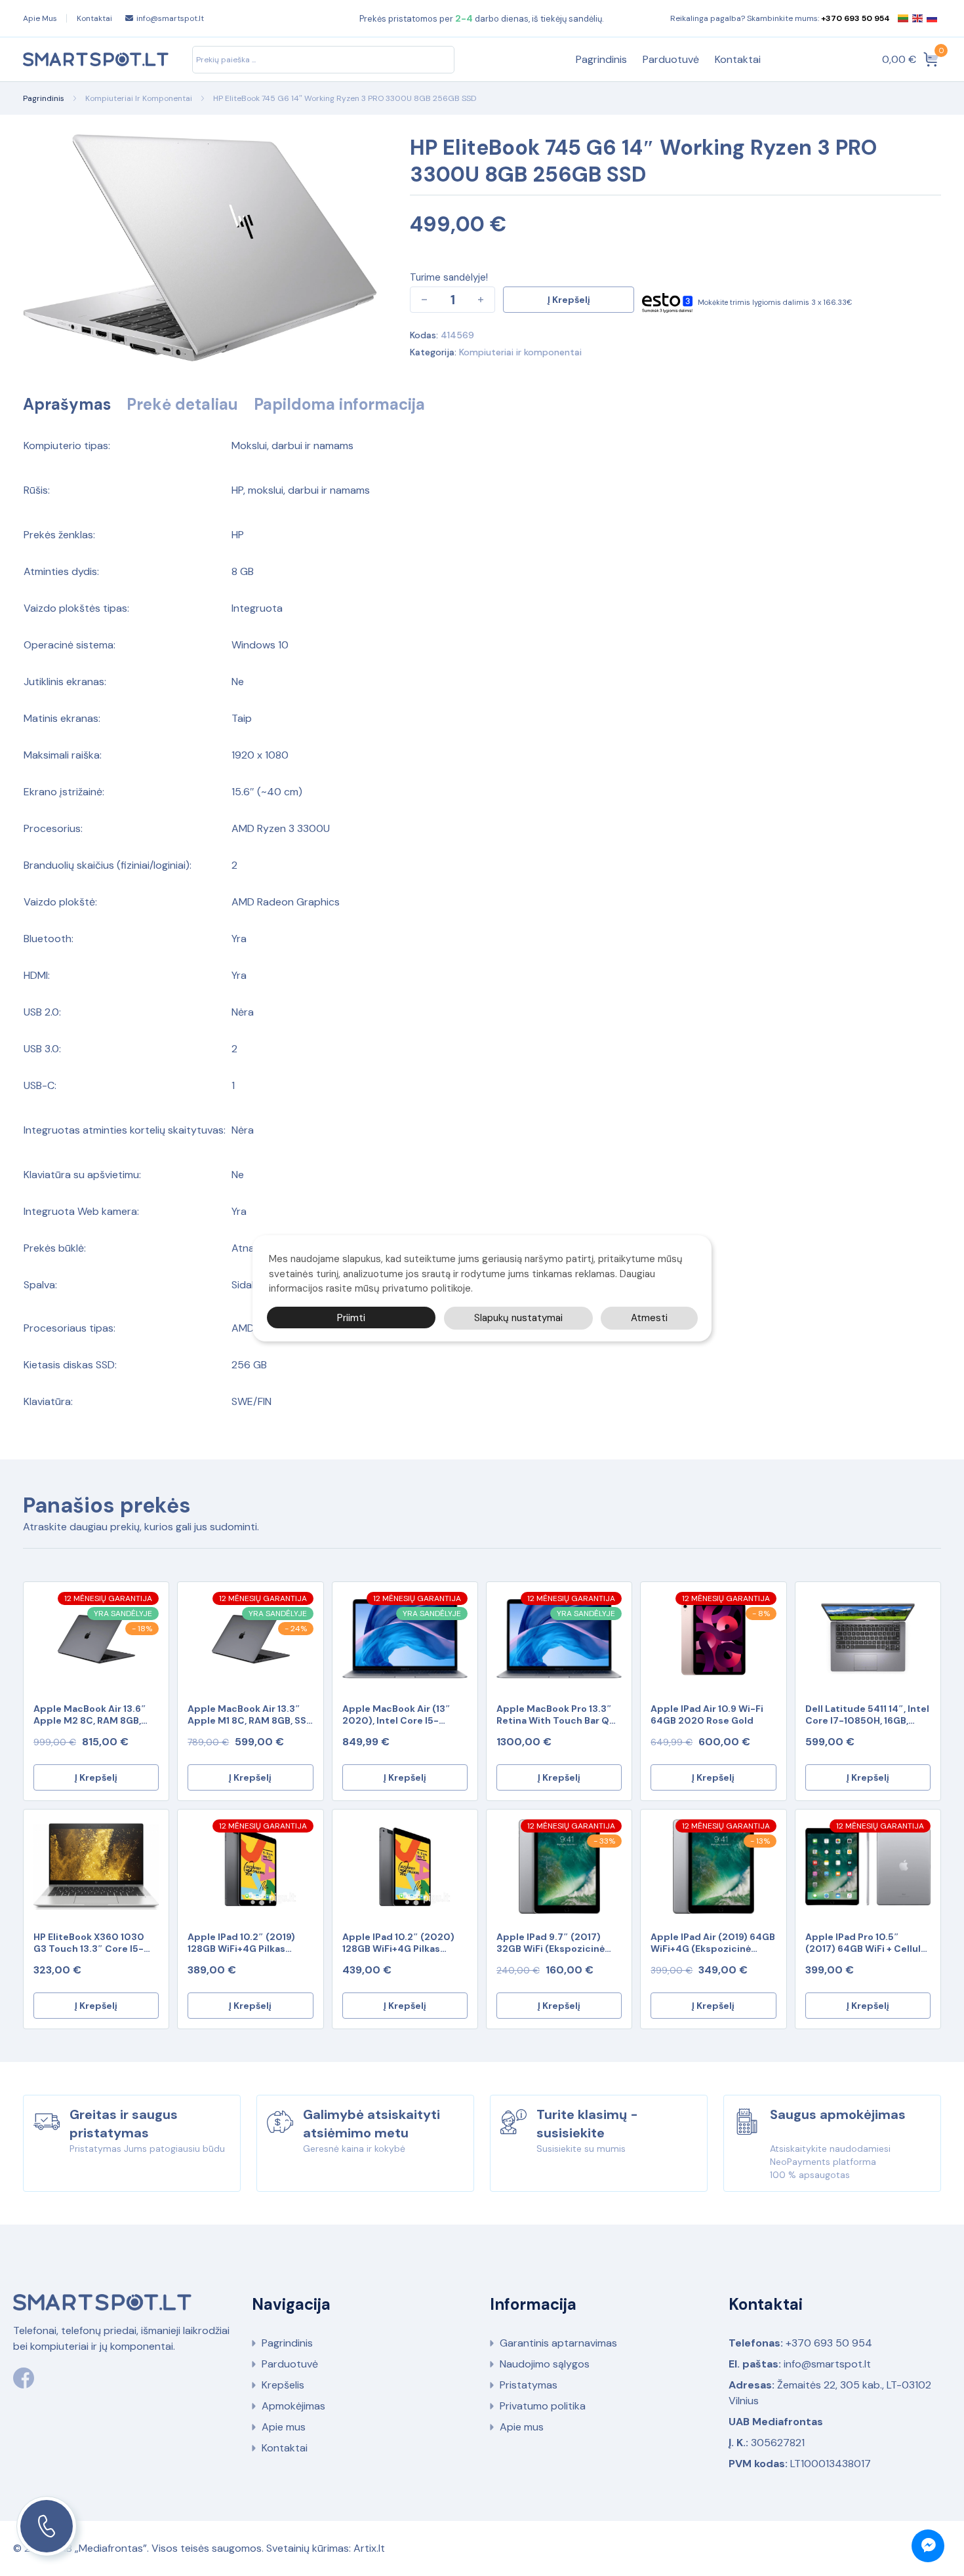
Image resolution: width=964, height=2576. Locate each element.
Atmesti (649, 1317)
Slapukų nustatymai (518, 1317)
